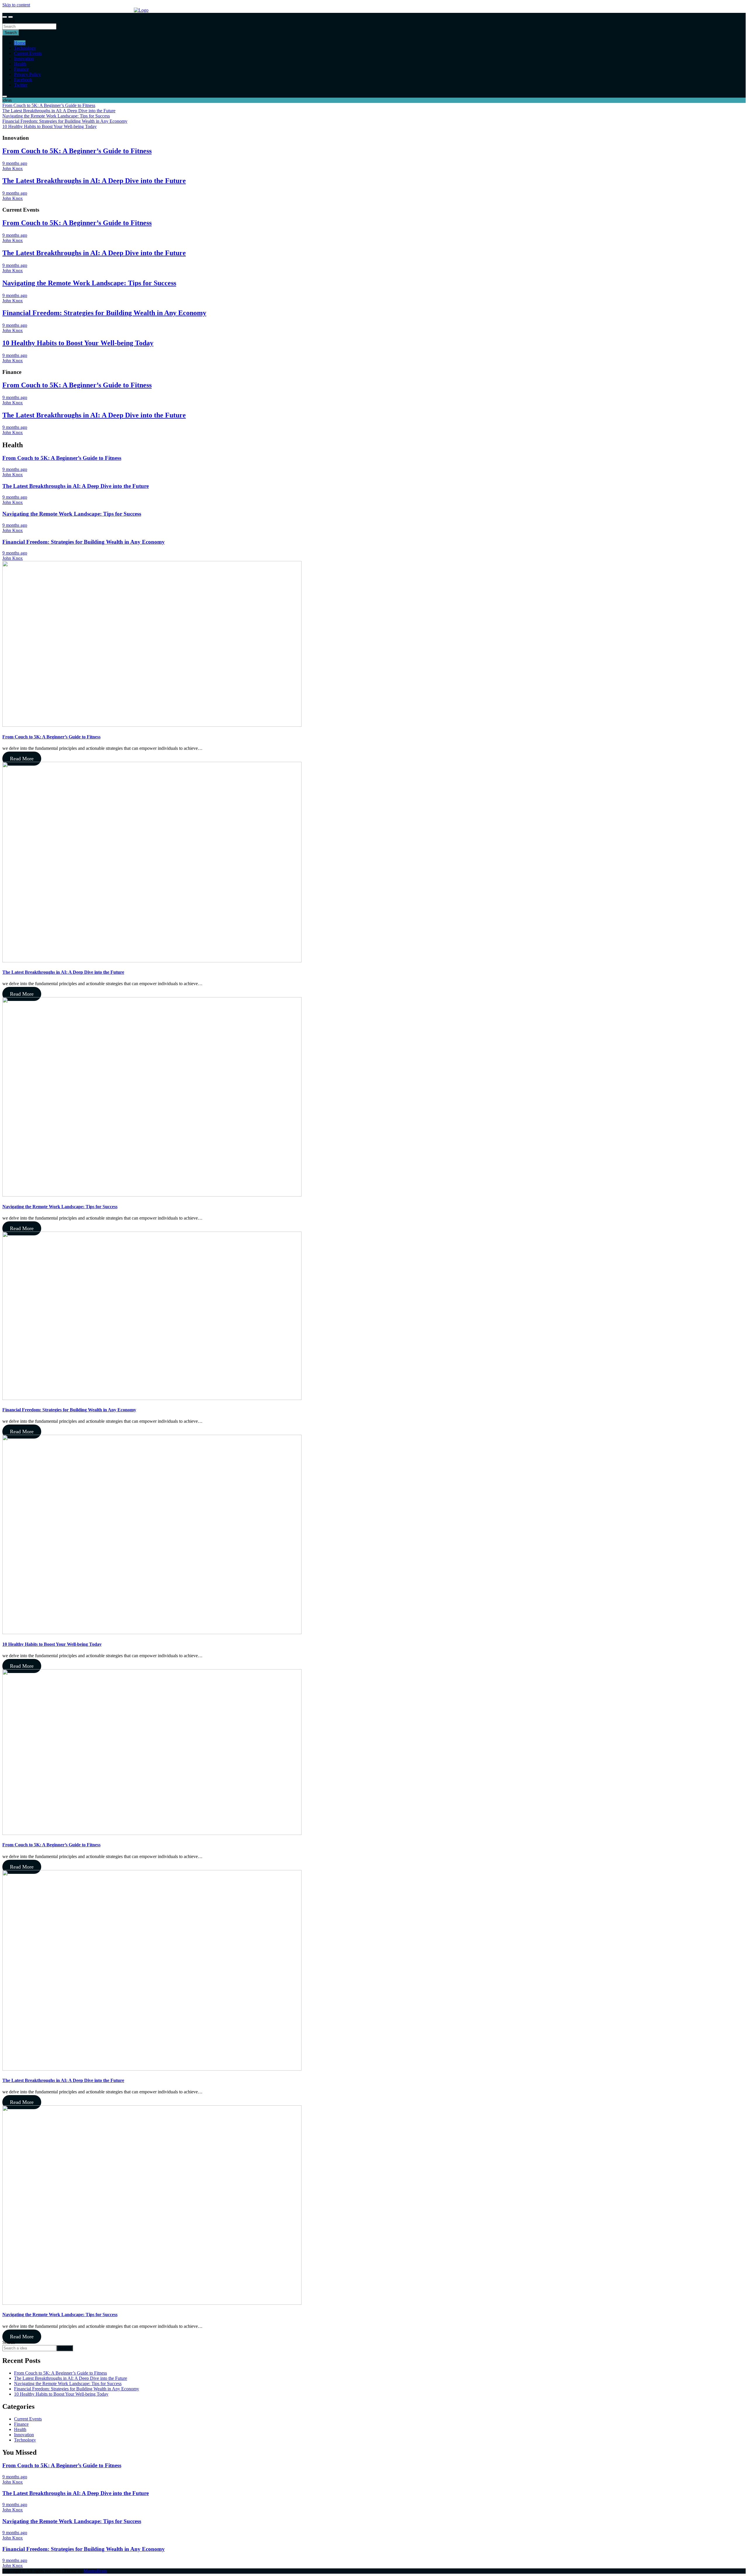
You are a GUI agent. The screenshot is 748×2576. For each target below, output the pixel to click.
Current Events (28, 53)
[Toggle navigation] (5, 17)
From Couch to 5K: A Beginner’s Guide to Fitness (77, 151)
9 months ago (15, 163)
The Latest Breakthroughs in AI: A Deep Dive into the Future (94, 181)
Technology (25, 48)
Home (20, 43)
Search (9, 21)
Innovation (24, 59)
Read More (22, 759)
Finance (21, 69)
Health (20, 64)
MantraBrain (95, 2571)
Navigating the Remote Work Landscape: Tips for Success (89, 283)
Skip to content (16, 5)
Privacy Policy (27, 74)
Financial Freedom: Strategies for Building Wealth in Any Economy (104, 313)
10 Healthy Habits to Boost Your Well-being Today (78, 343)
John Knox (13, 169)
